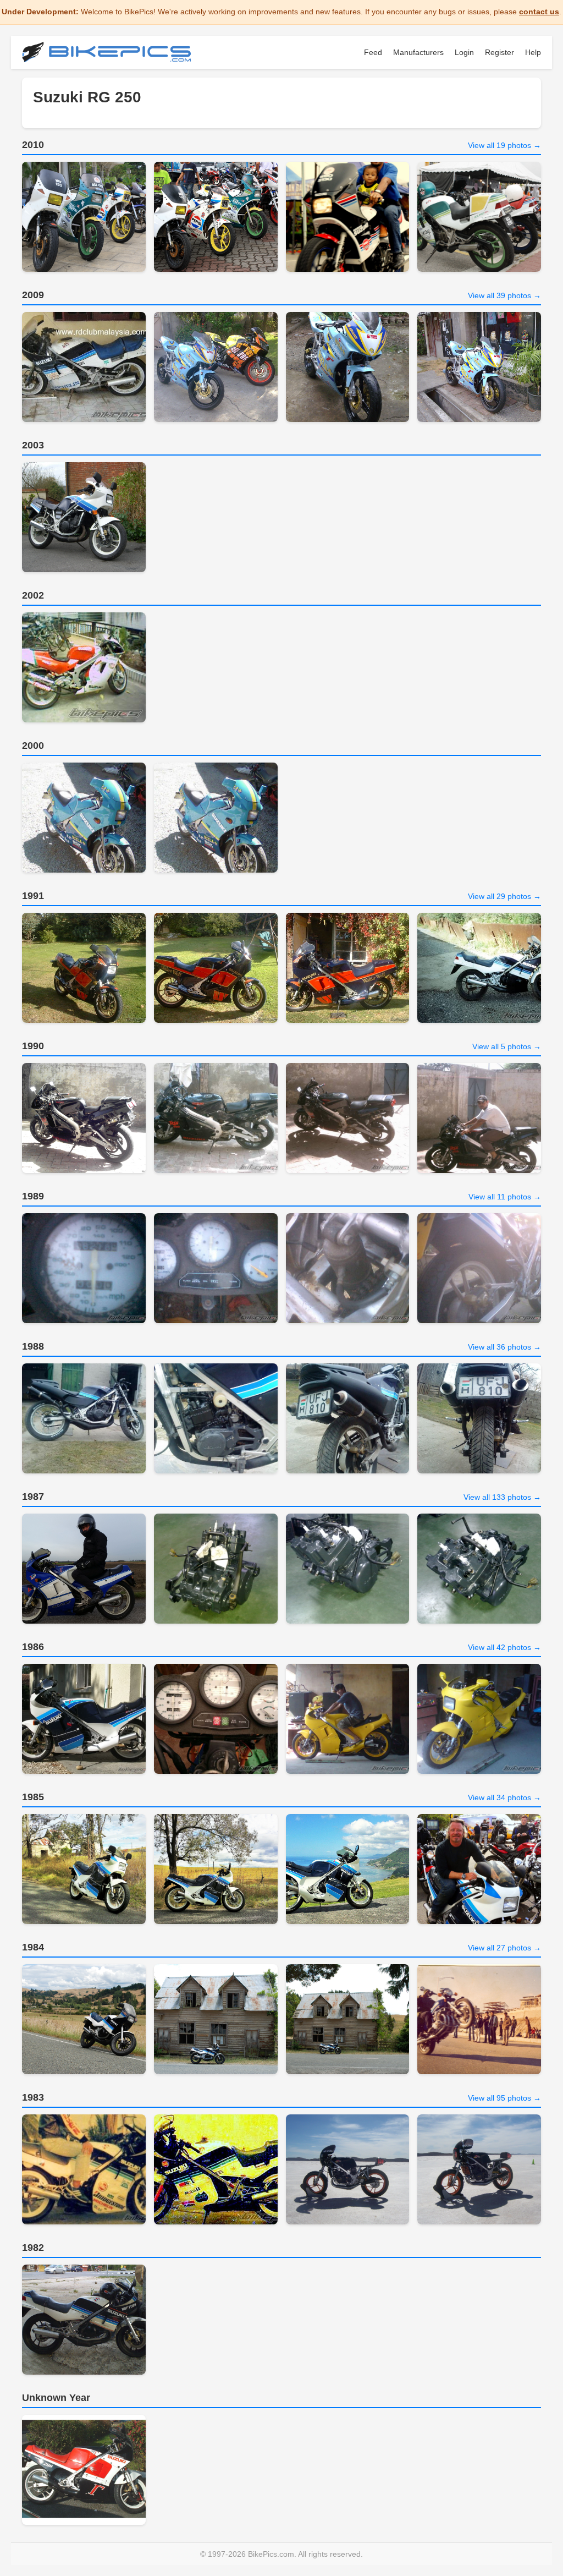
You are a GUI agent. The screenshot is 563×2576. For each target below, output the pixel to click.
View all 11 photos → (505, 1197)
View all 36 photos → (504, 1347)
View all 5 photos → (507, 1046)
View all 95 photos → (504, 2098)
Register (499, 52)
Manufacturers (418, 52)
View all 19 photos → (504, 145)
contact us (539, 12)
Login (464, 52)
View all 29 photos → (504, 896)
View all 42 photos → (504, 1647)
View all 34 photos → (504, 1797)
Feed (373, 52)
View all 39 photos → (504, 295)
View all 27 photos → (504, 1948)
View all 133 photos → (502, 1497)
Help (533, 52)
